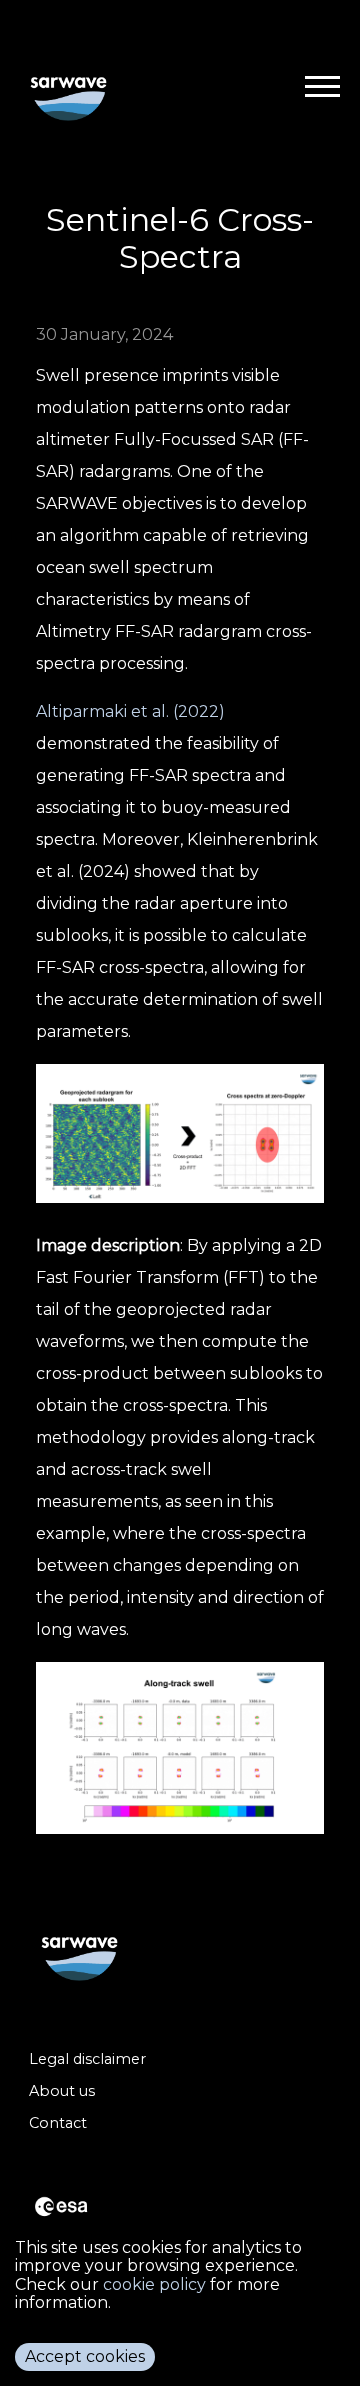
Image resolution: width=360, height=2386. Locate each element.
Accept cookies (85, 2356)
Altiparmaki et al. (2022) (130, 711)
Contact (58, 2123)
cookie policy (154, 2284)
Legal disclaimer (87, 2059)
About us (62, 2091)
